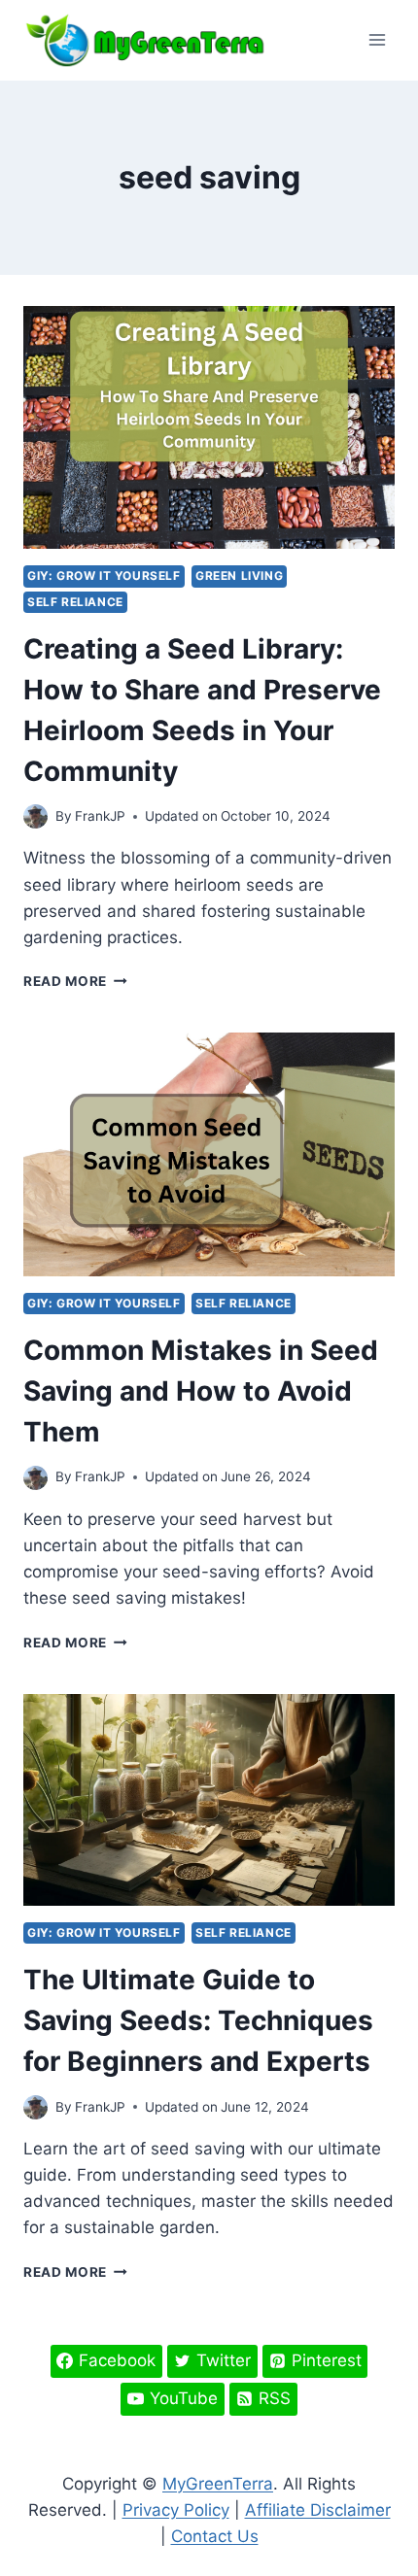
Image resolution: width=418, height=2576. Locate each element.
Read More (75, 981)
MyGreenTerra (218, 2484)
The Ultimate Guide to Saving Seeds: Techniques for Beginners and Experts (198, 2020)
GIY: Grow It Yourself (104, 576)
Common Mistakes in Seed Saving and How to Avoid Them (201, 1391)
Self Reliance (75, 602)
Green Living (239, 576)
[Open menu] (377, 40)
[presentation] (209, 428)
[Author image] (35, 816)
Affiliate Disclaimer (318, 2510)
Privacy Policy (176, 2510)
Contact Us (215, 2536)
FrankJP (100, 816)
